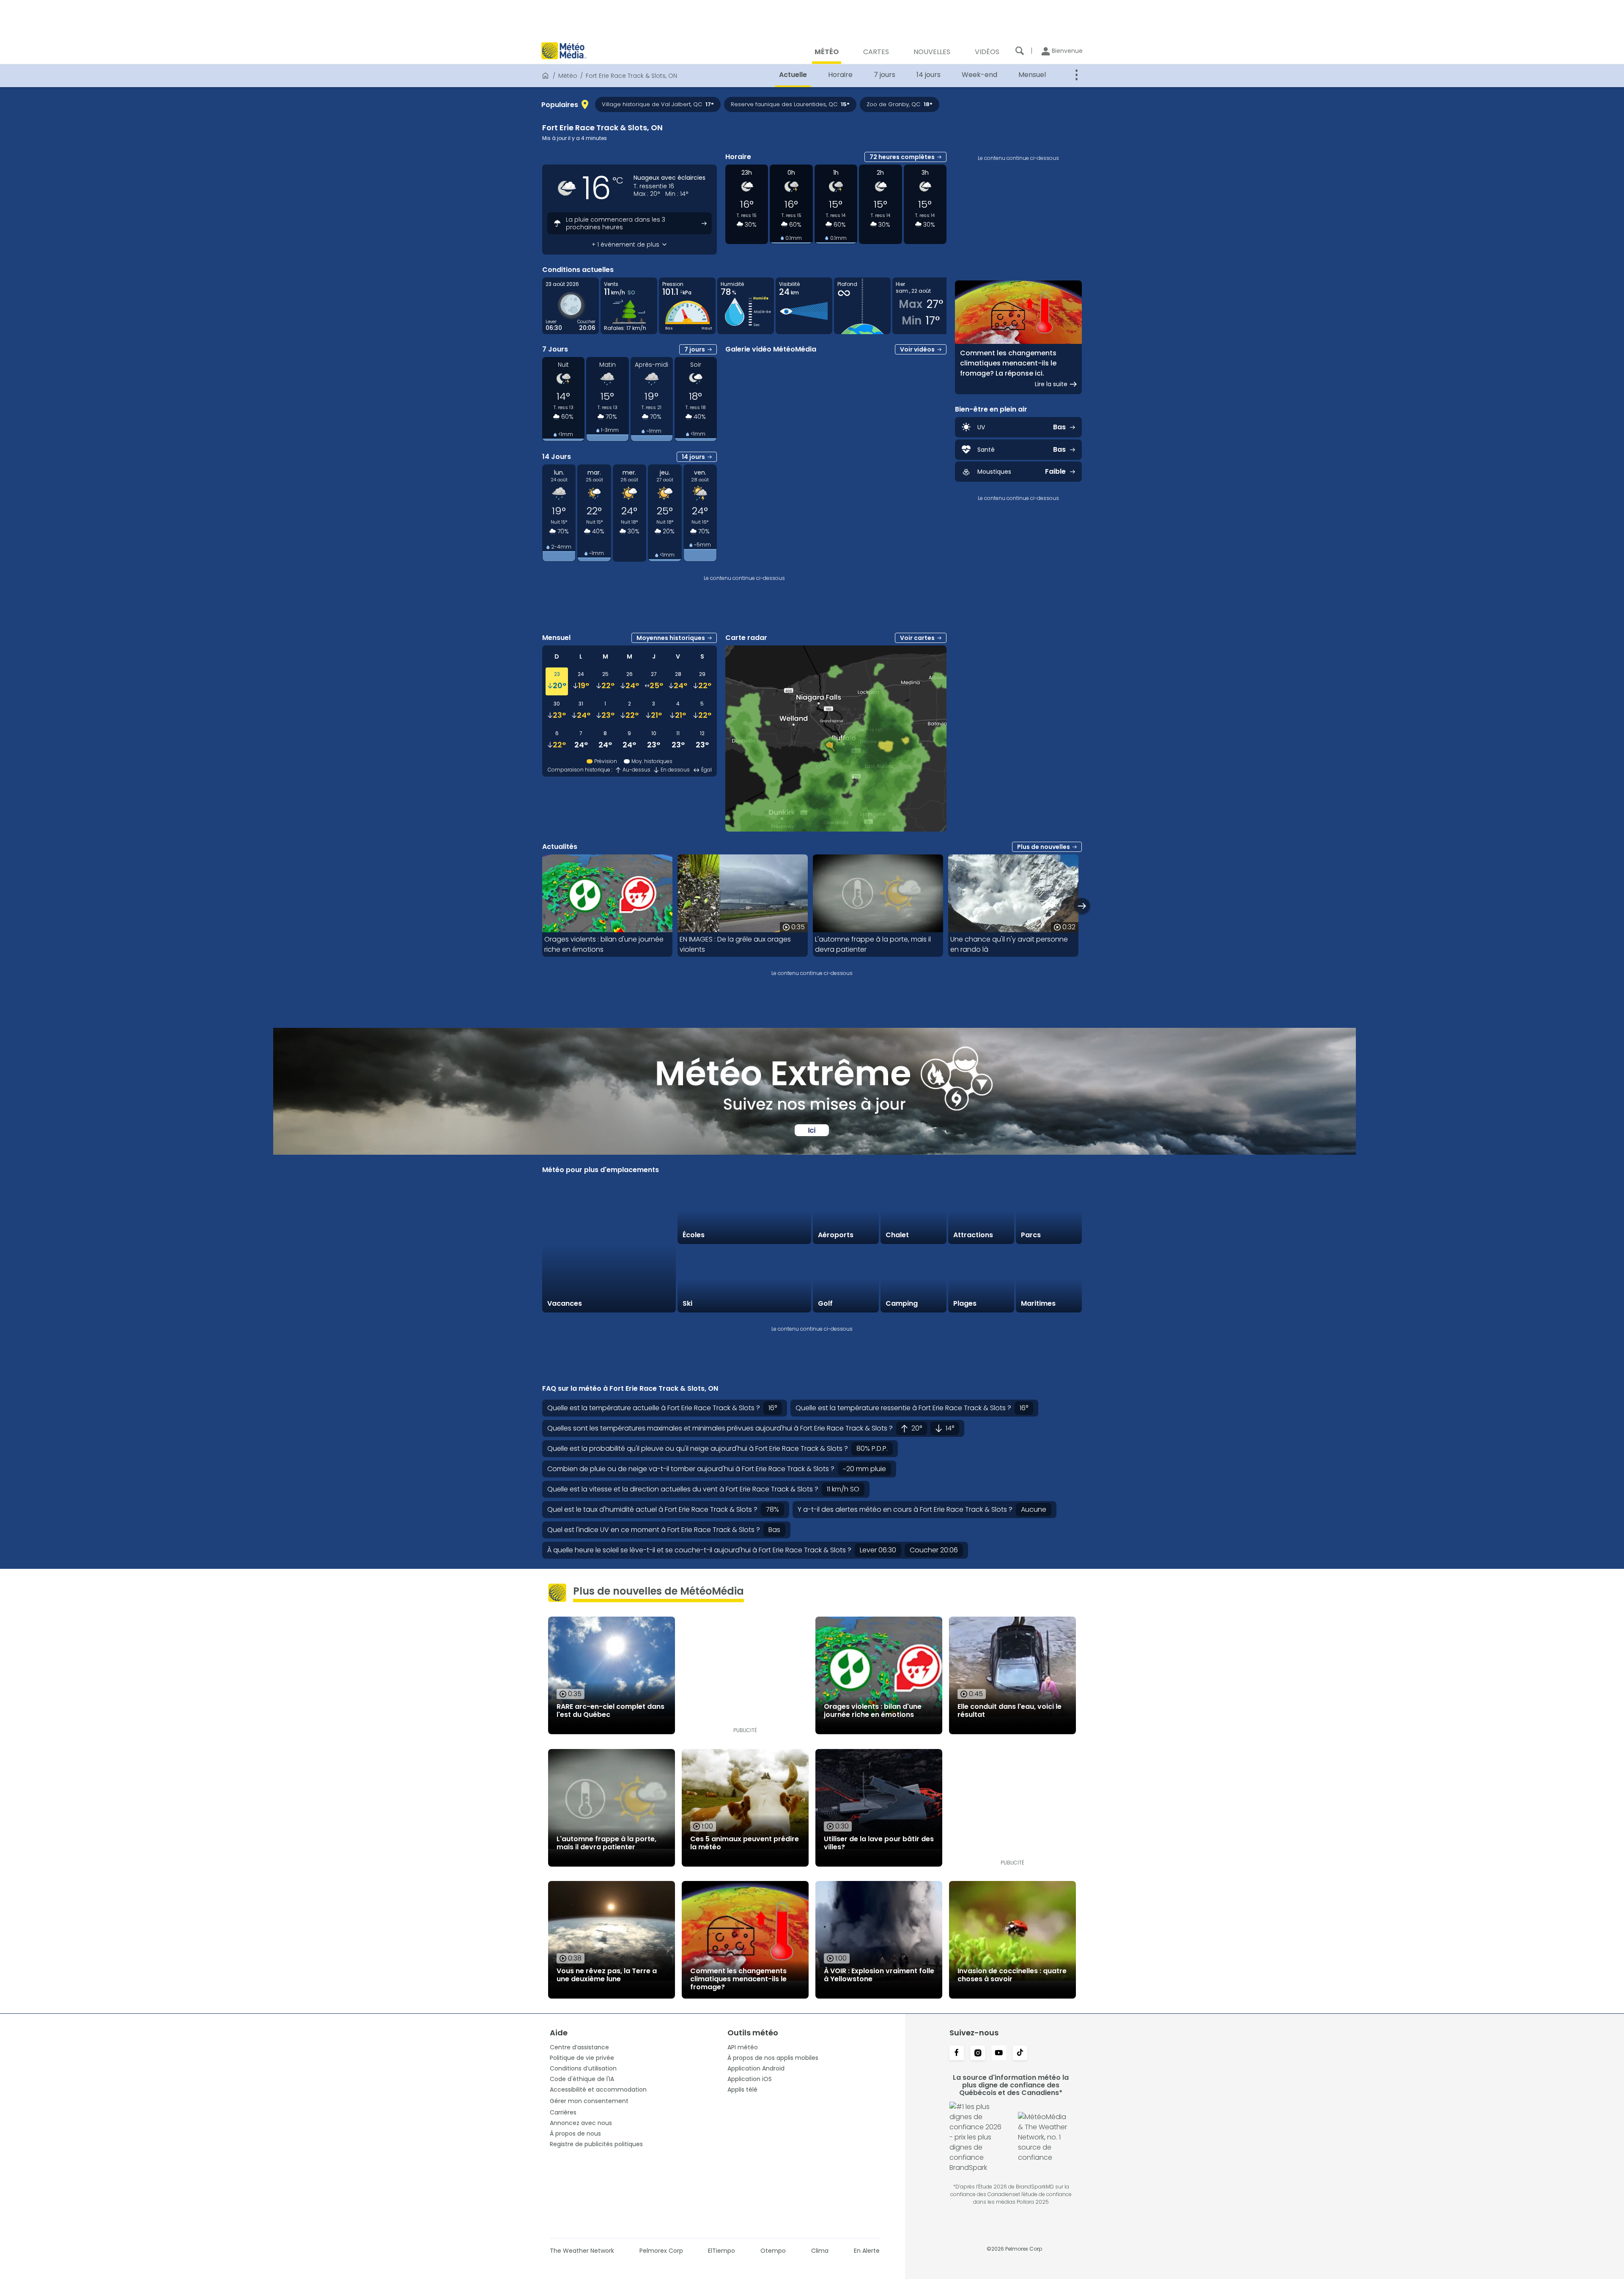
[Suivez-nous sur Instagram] (978, 2054)
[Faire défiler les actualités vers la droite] (1082, 906)
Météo (568, 76)
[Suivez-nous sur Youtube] (999, 2054)
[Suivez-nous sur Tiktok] (1020, 2054)
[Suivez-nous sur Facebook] (957, 2054)
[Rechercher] (1020, 51)
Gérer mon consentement (589, 2101)
